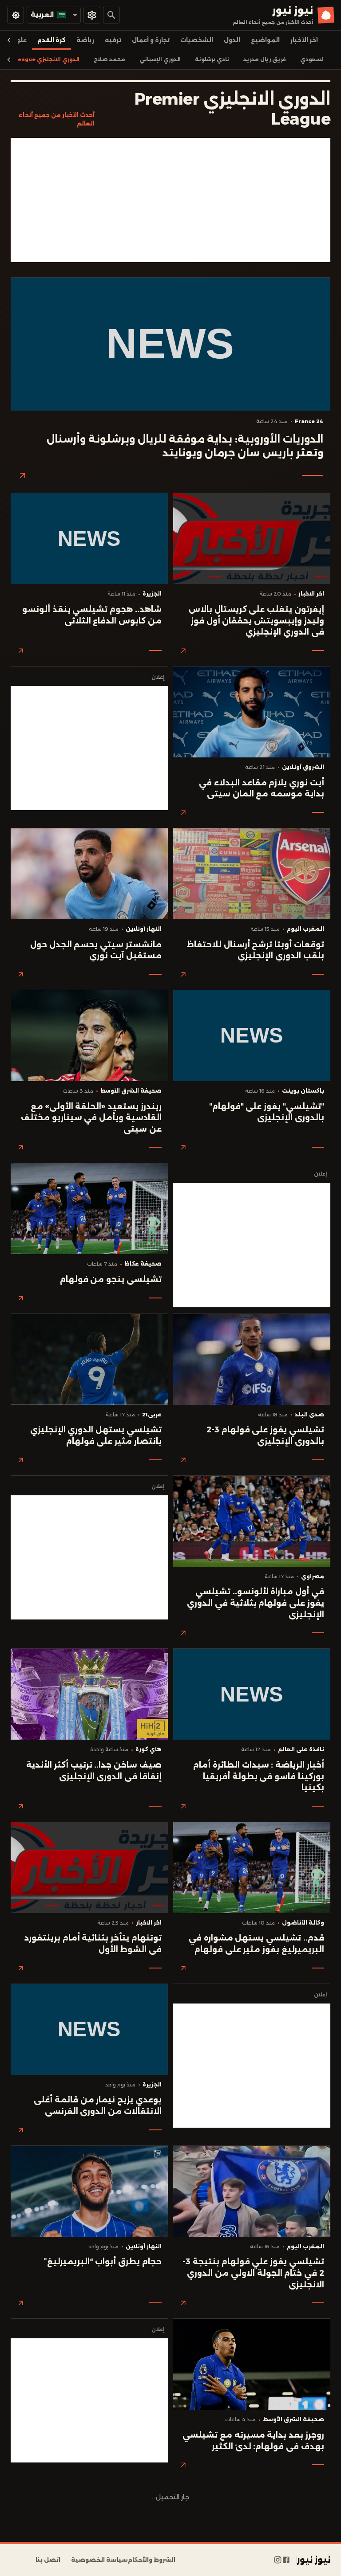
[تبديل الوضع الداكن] (16, 15)
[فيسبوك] (286, 2560)
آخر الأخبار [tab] (304, 40)
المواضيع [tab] (265, 40)
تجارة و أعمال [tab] (151, 40)
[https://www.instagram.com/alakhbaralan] (278, 2560)
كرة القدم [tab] (52, 40)
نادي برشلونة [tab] (212, 59)
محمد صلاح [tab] (109, 59)
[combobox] (54, 15)
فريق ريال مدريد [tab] (265, 59)
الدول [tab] (232, 40)
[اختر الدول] (92, 15)
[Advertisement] (170, 200)
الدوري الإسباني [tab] (160, 59)
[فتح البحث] (111, 15)
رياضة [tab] (85, 40)
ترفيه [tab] (113, 40)
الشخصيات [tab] (197, 40)
